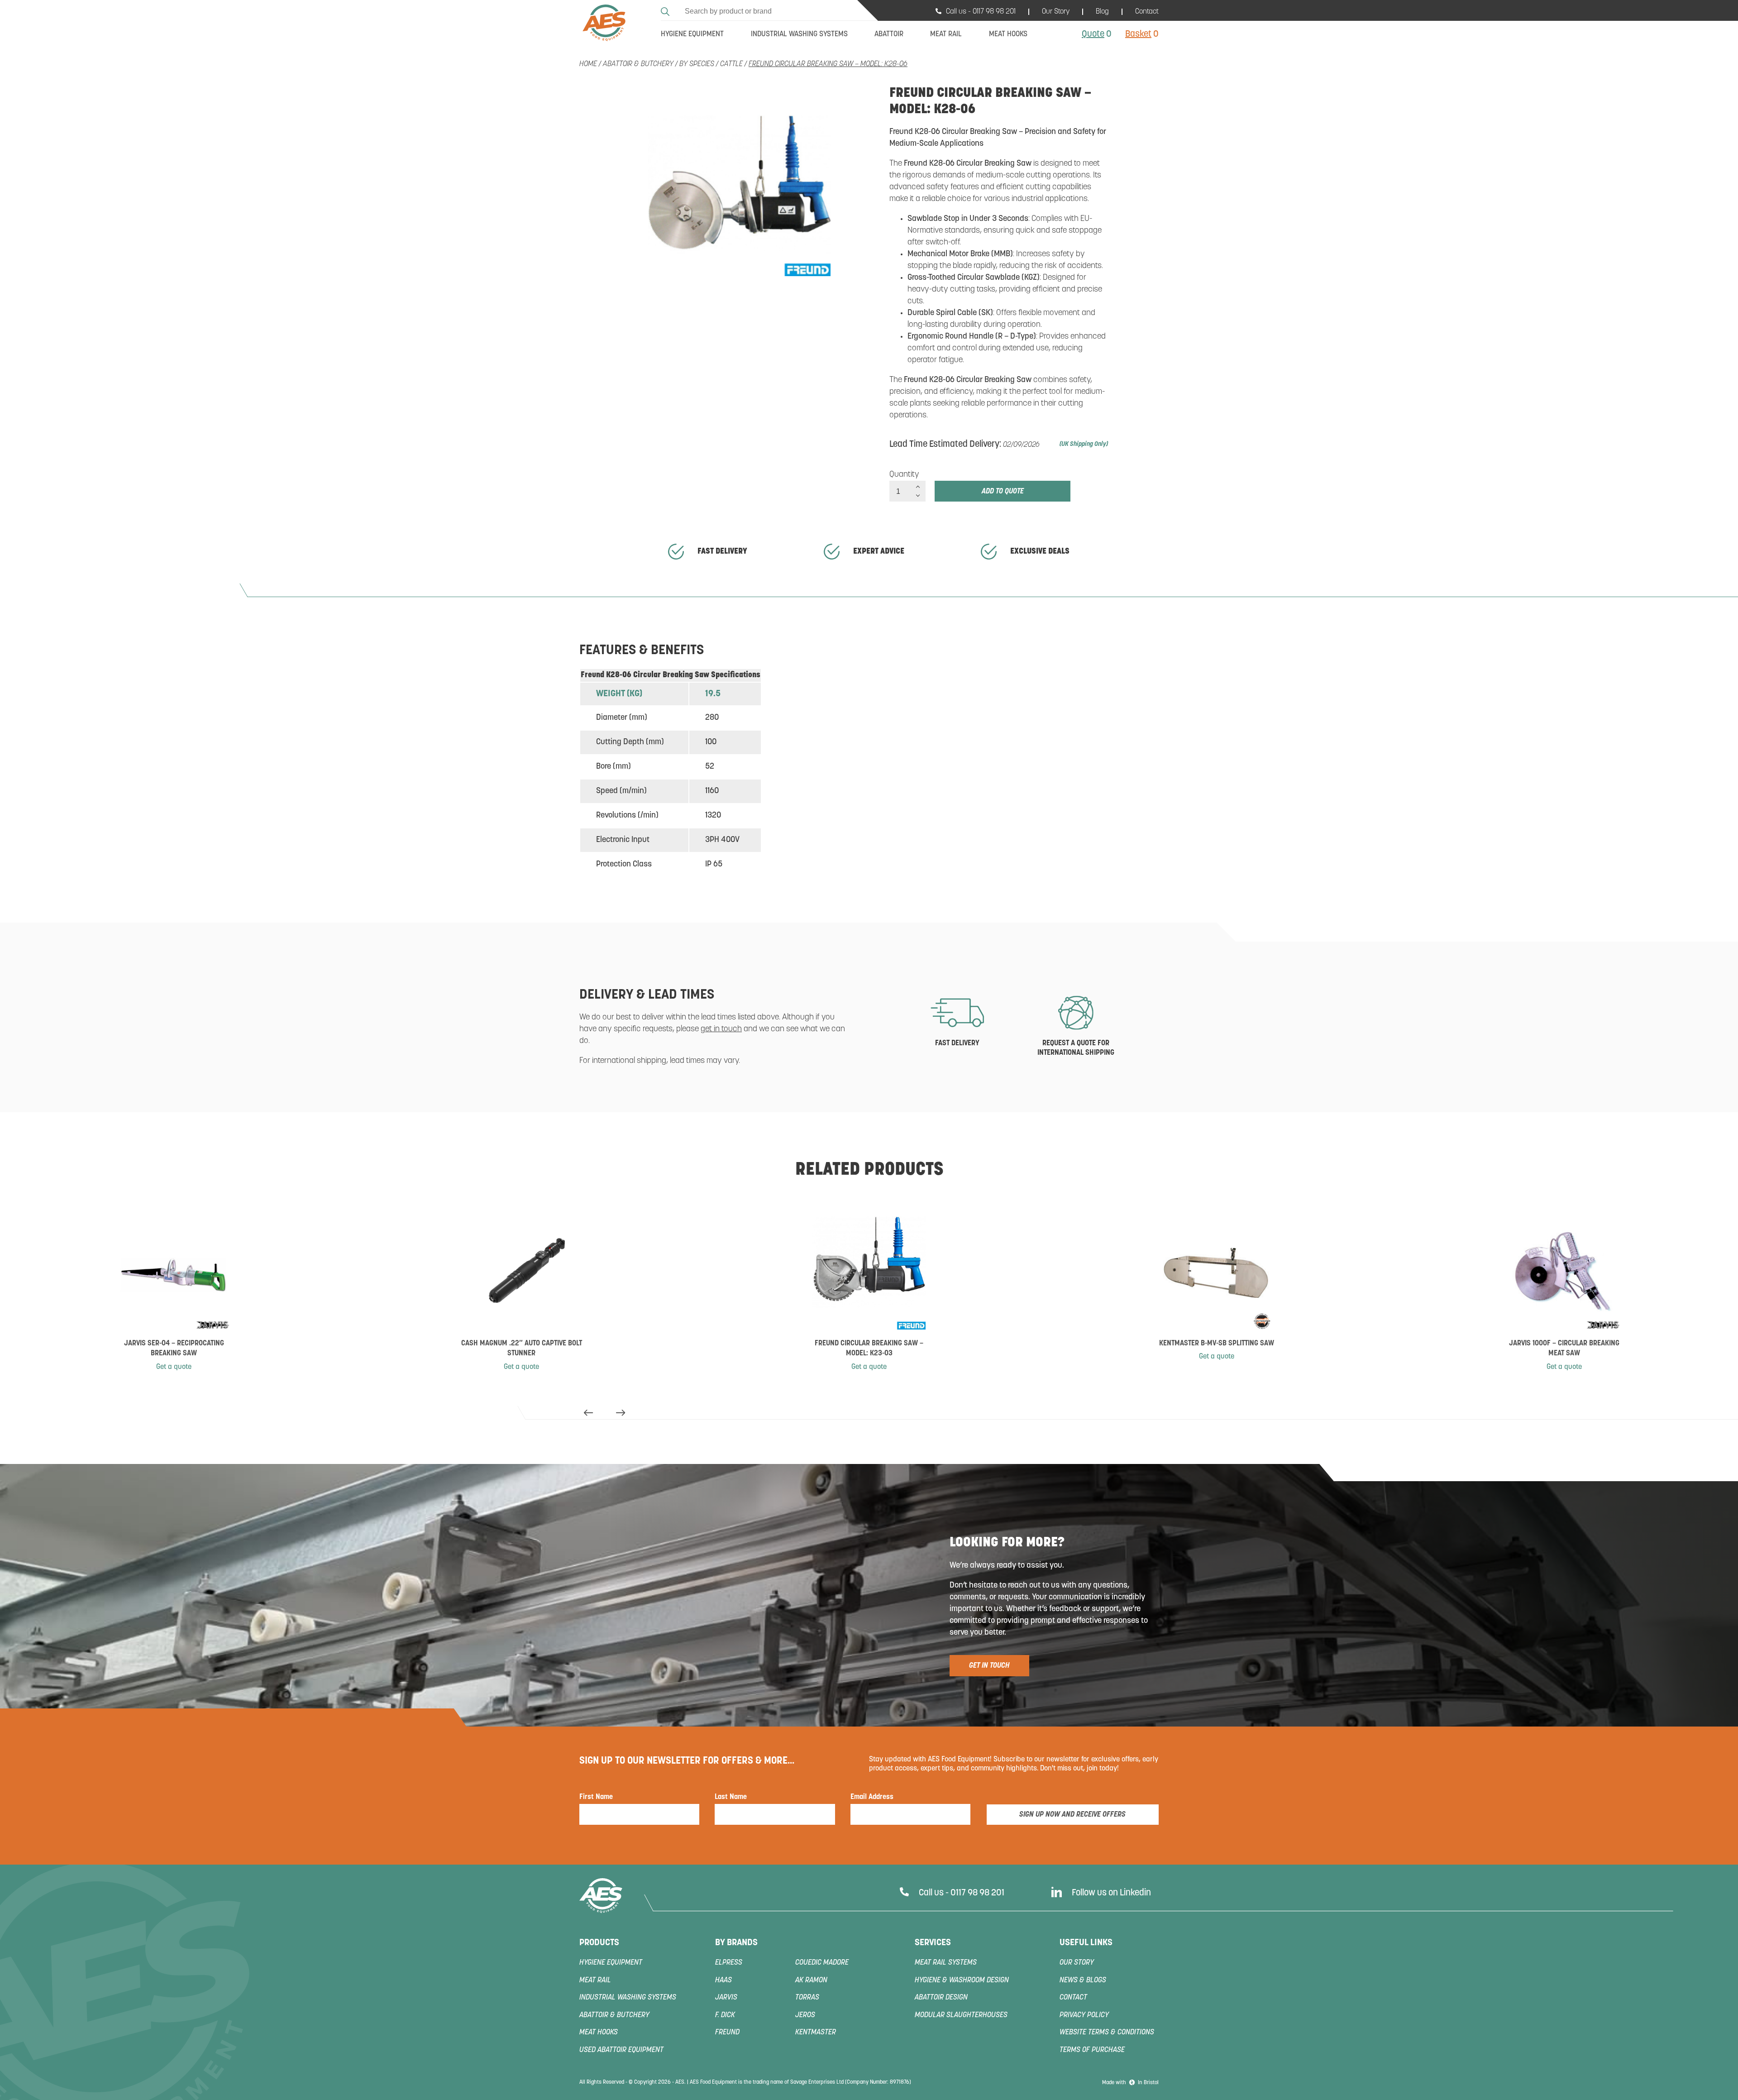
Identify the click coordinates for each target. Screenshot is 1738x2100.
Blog (1102, 12)
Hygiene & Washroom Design (962, 1980)
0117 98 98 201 (994, 12)
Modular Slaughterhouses (961, 2015)
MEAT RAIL (595, 1980)
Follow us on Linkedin (1111, 1893)
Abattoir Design (941, 1998)
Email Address (872, 1797)
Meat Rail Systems (946, 1963)
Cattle (731, 64)
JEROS (805, 2015)
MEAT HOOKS (599, 2033)
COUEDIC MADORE (822, 1963)
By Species (697, 64)
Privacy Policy (1084, 2015)
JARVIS (726, 1998)
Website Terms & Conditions (1107, 2033)
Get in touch (989, 1666)
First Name (596, 1797)
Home (588, 64)
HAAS (723, 1980)
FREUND (727, 2033)
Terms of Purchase (1092, 2050)
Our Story (1056, 12)
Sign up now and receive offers (1072, 1815)
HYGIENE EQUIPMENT (611, 1963)
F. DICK (725, 2015)
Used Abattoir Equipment (621, 2050)
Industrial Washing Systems (628, 1998)
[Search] (666, 10)
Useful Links (1086, 1943)
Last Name (731, 1797)
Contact (1147, 12)
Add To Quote (1003, 492)
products (599, 1943)
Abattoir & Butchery (638, 64)
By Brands (736, 1943)
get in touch (721, 1029)
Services (933, 1943)
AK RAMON (811, 1980)
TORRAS (807, 1998)
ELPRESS (729, 1963)
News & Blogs (1083, 1980)
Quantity (904, 475)
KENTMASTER (816, 2033)
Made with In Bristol (1130, 2083)
